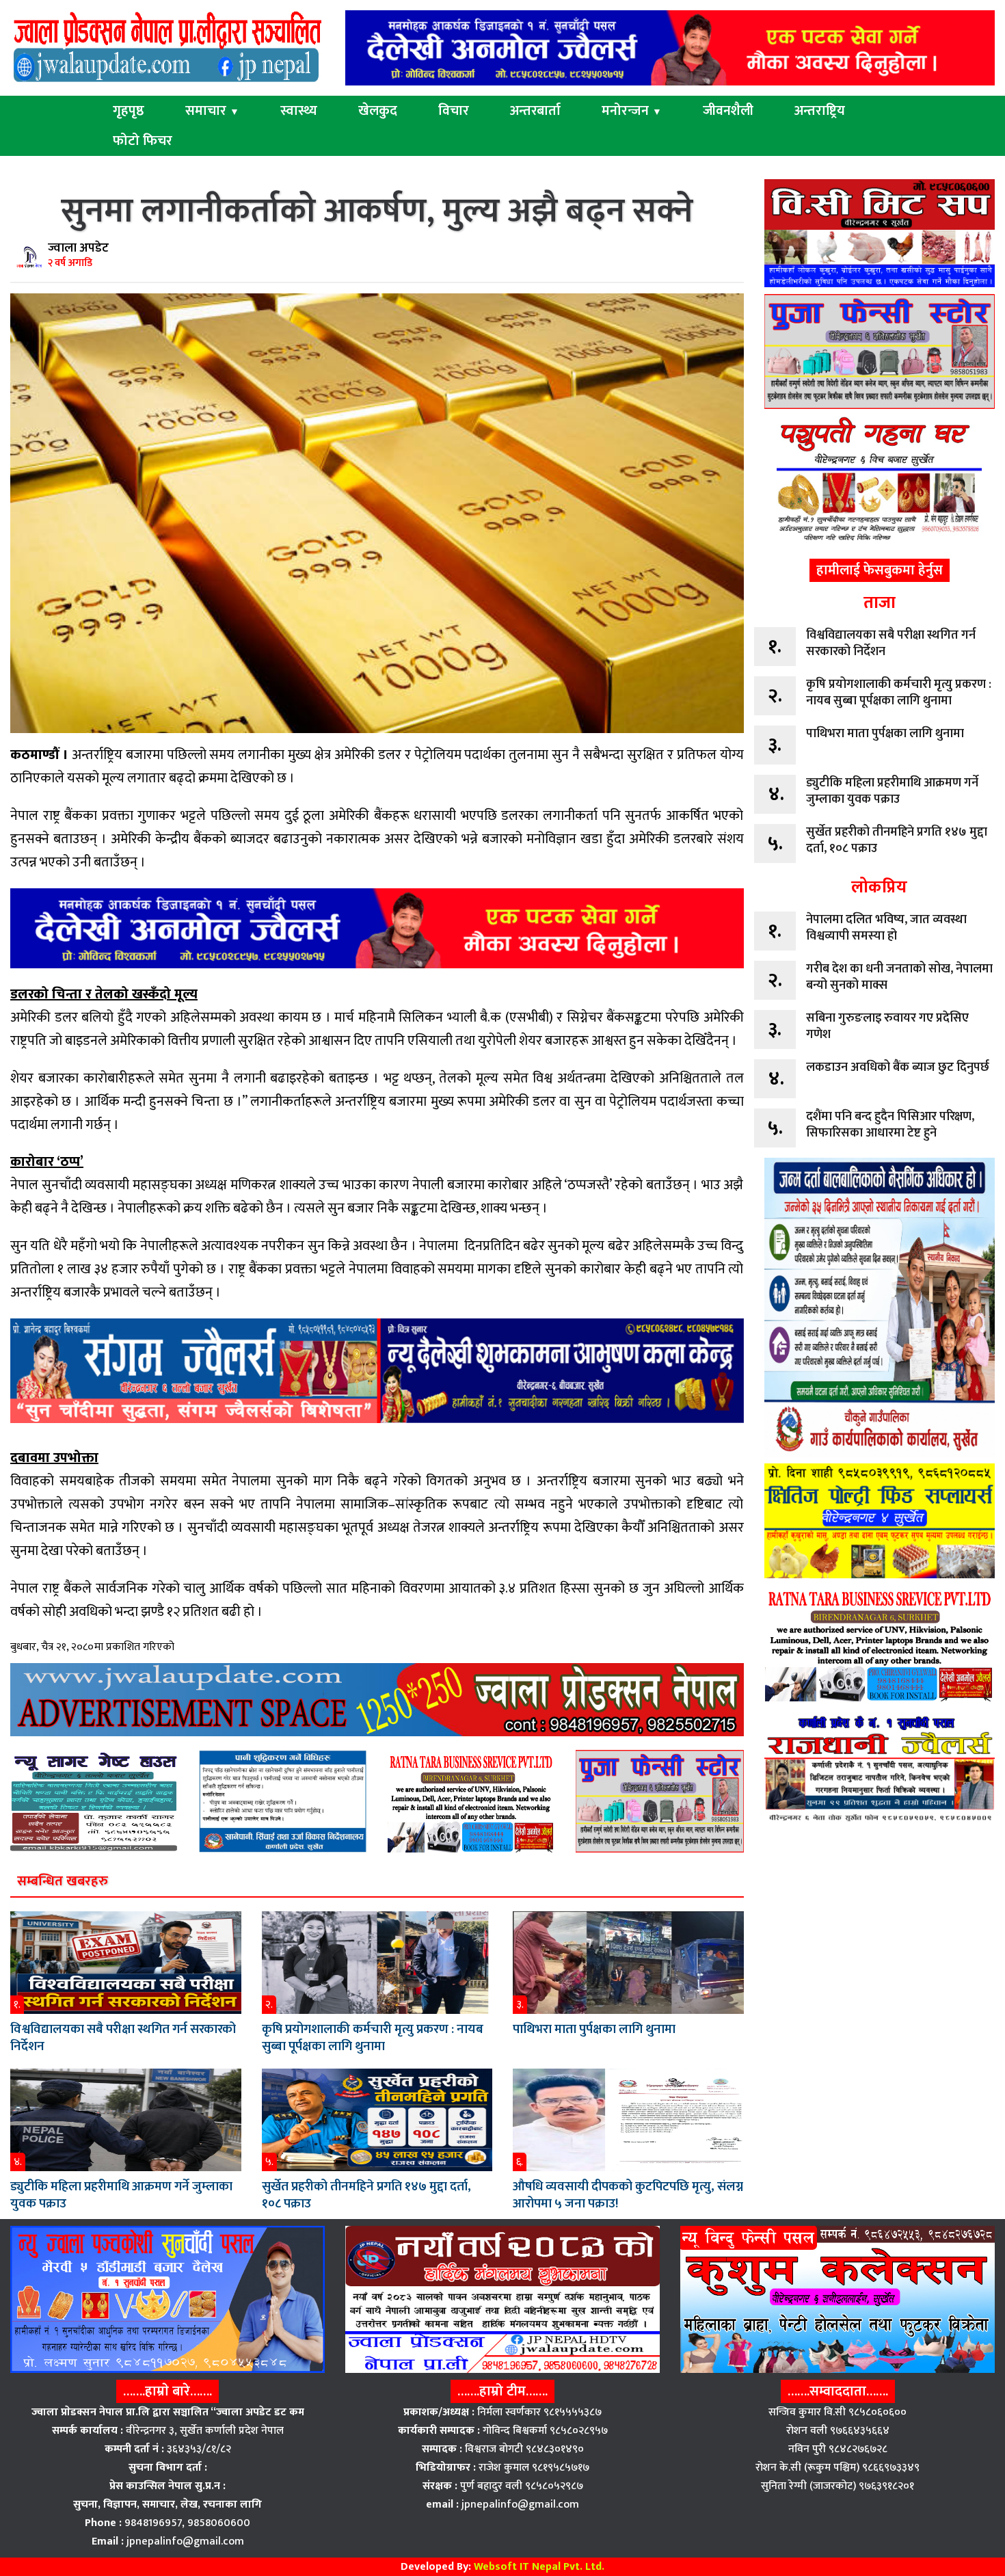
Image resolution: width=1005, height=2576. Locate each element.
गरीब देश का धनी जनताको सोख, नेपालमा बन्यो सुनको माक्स (899, 977)
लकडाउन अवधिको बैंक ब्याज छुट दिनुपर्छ (898, 1067)
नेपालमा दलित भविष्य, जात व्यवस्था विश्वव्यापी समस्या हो (886, 928)
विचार (454, 111)
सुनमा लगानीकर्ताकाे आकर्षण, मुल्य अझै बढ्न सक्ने (377, 212)
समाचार (212, 111)
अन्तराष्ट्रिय (820, 111)
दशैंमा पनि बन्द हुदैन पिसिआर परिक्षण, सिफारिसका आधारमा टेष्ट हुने (890, 1125)
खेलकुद (378, 111)
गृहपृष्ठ (129, 111)
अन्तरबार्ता (535, 111)
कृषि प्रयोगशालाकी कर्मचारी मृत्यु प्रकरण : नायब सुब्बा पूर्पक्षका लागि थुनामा (373, 2038)
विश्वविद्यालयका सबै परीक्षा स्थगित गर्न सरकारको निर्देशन (123, 2038)
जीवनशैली (728, 111)
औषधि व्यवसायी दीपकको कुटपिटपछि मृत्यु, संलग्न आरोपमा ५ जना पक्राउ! (628, 2195)
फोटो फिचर (143, 141)
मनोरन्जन (632, 111)
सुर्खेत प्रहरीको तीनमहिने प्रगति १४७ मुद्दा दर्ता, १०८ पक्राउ (366, 2195)
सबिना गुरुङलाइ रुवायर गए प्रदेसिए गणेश (887, 1026)
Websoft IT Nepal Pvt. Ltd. (539, 2567)
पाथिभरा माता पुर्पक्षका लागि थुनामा (594, 2029)
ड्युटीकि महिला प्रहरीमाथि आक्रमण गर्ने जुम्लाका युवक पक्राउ (121, 2195)
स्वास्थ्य (299, 111)
